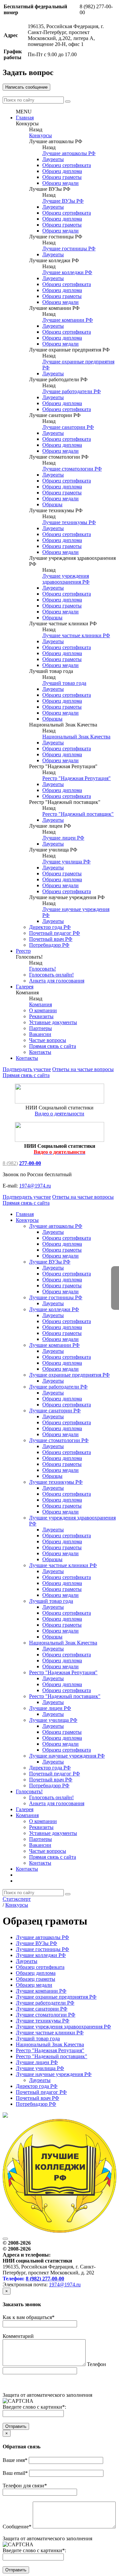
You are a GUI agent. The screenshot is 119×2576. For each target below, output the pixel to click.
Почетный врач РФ (51, 939)
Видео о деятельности (59, 1114)
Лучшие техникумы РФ (69, 522)
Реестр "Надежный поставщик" (78, 814)
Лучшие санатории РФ (68, 427)
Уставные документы (53, 1022)
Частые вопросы (48, 1040)
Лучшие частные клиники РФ (76, 635)
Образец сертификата (67, 165)
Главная (25, 118)
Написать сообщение (26, 87)
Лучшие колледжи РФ (67, 272)
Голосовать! (42, 969)
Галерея (25, 987)
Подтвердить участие (27, 1069)
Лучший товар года (64, 683)
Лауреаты (53, 159)
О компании (43, 1010)
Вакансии (40, 1034)
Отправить (16, 2426)
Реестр (23, 951)
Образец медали (60, 183)
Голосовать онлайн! (51, 975)
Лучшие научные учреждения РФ (67, 1756)
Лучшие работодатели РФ (72, 391)
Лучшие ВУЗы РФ (63, 201)
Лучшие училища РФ (66, 862)
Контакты (40, 1052)
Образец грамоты (62, 177)
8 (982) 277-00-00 (45, 2279)
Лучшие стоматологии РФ (72, 469)
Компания (40, 1004)
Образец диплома (62, 171)
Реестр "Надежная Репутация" (77, 778)
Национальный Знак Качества (76, 737)
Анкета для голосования (57, 981)
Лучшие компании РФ (68, 320)
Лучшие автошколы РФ (69, 153)
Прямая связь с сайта (53, 1046)
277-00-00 (30, 1163)
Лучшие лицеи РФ (63, 838)
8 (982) (10, 1163)
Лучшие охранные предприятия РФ (69, 1375)
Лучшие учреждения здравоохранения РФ (66, 579)
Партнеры (40, 1028)
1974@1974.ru (35, 1186)
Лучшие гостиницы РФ (69, 249)
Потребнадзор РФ (49, 945)
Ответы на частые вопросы (83, 1069)
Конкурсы (40, 135)
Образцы (52, 504)
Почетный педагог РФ (55, 933)
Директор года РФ (50, 927)
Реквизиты (41, 1016)
